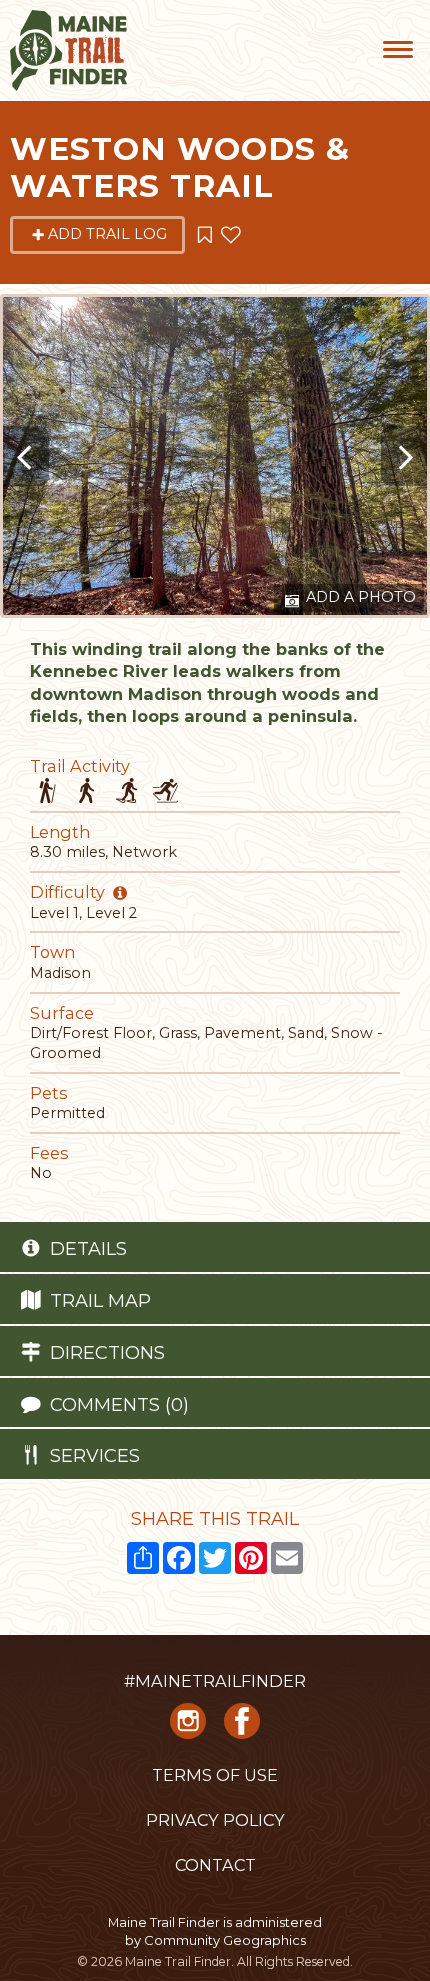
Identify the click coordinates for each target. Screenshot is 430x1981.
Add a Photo (359, 597)
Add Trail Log (107, 234)
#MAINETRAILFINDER (215, 1681)
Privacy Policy (215, 1820)
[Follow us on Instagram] (188, 1727)
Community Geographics (225, 1940)
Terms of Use (215, 1775)
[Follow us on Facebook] (242, 1727)
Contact (215, 1865)
